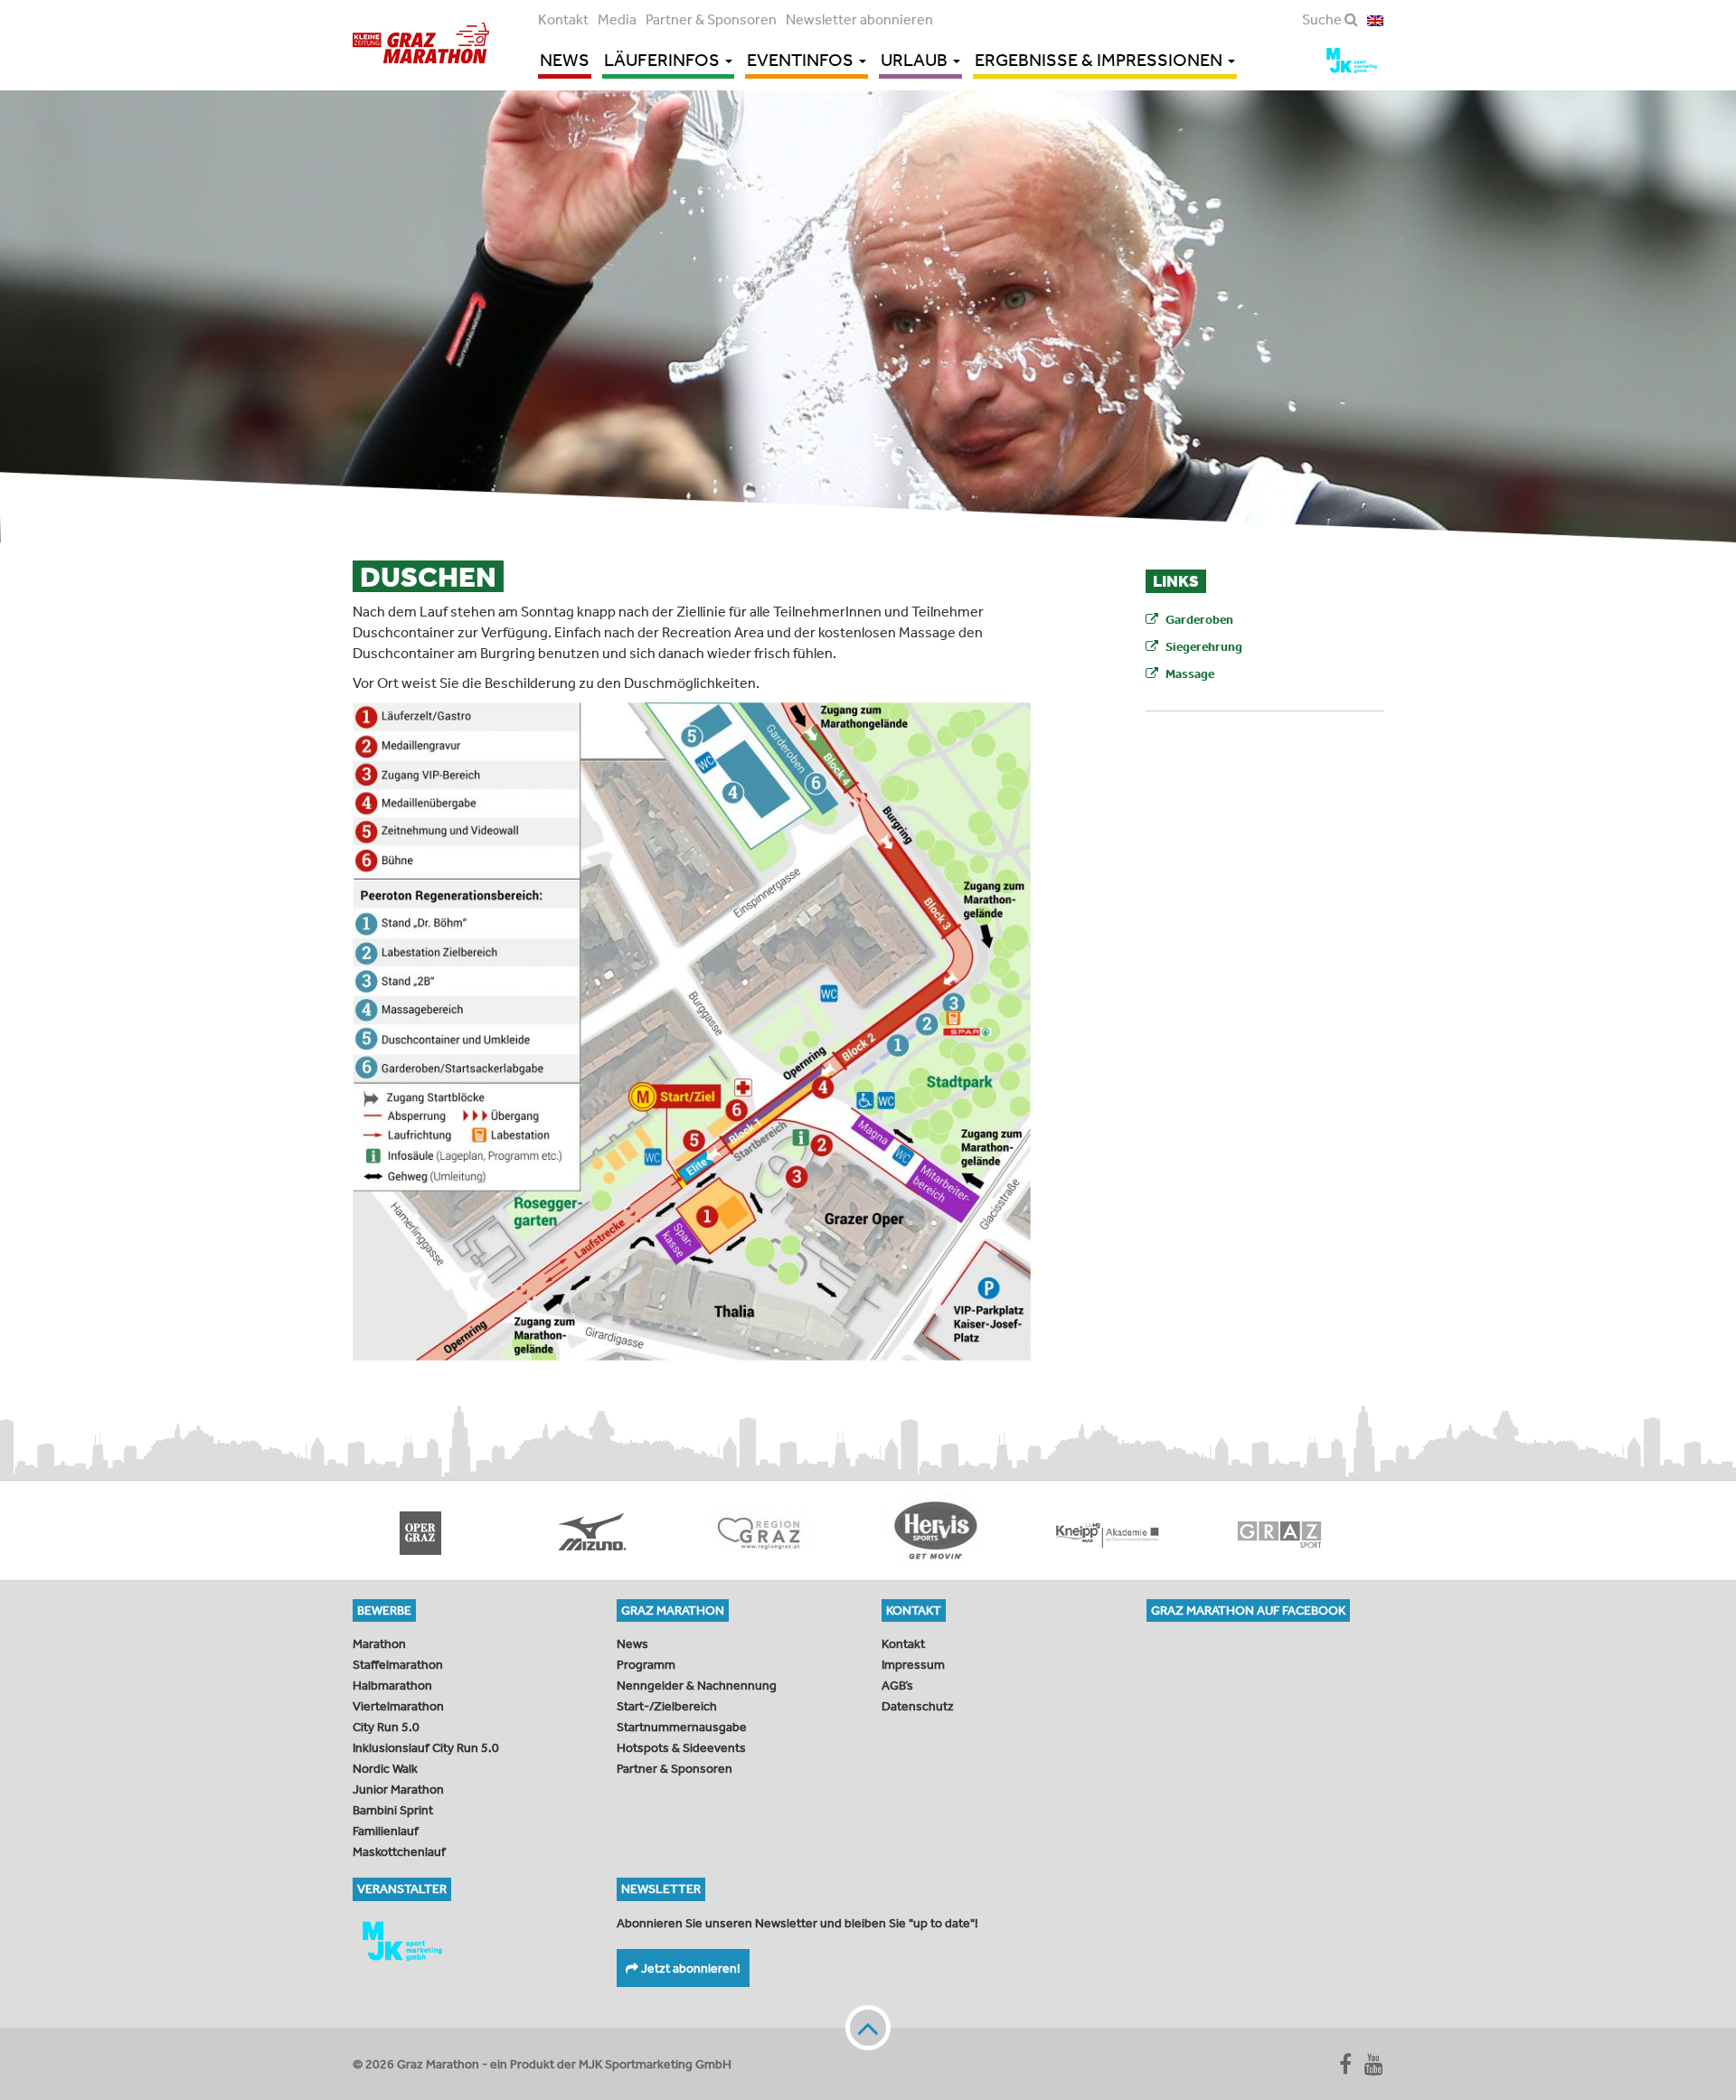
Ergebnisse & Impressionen (1100, 60)
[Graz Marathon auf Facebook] (1345, 2064)
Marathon (379, 1643)
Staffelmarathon (398, 1664)
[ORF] (1284, 1530)
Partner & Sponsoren (711, 19)
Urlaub (916, 60)
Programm (646, 1664)
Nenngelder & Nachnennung (697, 1685)
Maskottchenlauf (399, 1851)
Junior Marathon (398, 1789)
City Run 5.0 (386, 1727)
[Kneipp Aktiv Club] (940, 1530)
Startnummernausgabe (682, 1727)
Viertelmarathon (398, 1706)
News (565, 60)
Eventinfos (802, 60)
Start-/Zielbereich (667, 1706)
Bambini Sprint (393, 1810)
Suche (1323, 19)
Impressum (913, 1664)
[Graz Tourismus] (597, 1530)
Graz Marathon (421, 43)
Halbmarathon (392, 1685)
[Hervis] (769, 1530)
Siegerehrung (1204, 646)
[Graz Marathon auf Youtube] (1374, 2064)
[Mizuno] (425, 1530)
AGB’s (897, 1685)
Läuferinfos (664, 60)
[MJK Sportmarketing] (471, 1941)
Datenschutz (918, 1706)
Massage (1190, 673)
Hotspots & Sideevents (681, 1747)
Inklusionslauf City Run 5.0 (426, 1747)
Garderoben (1199, 619)
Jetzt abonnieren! (689, 1968)
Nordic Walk (385, 1768)
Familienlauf (386, 1831)
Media (617, 19)
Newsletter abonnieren (859, 19)
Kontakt (563, 19)
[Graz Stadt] (1112, 1530)
